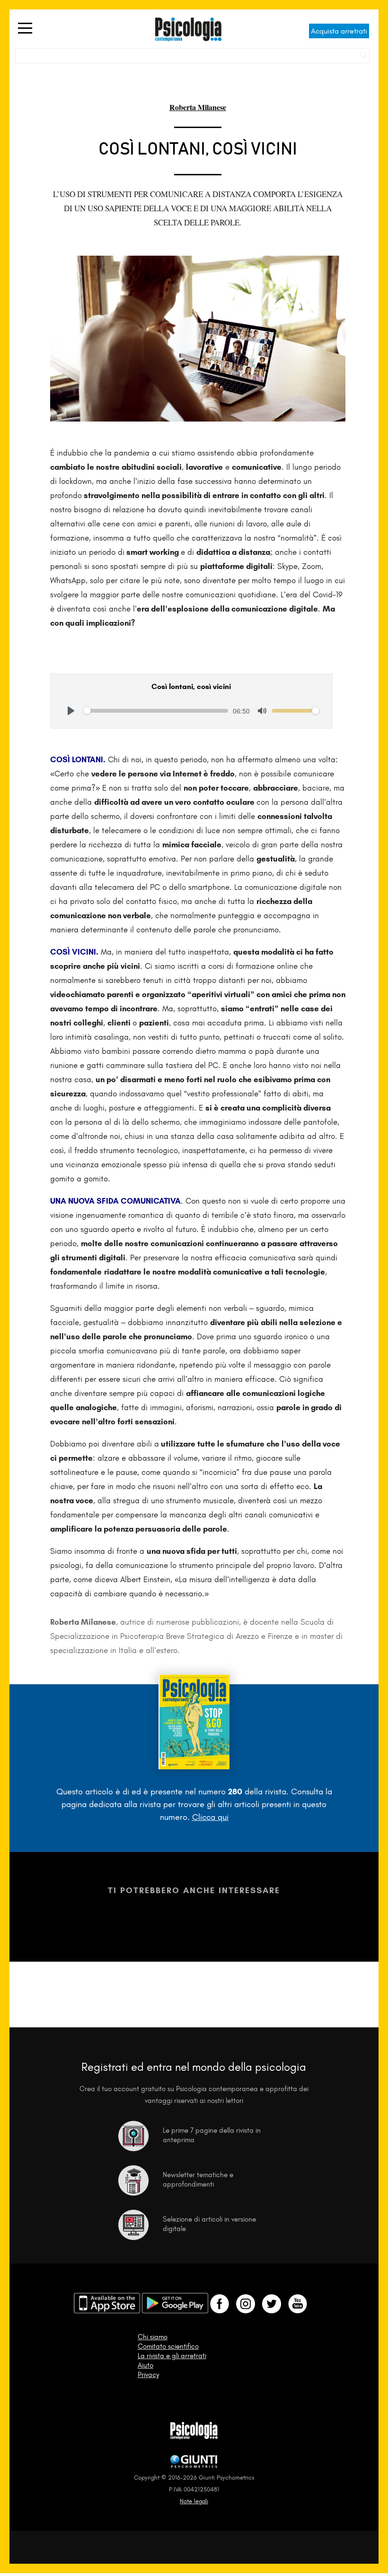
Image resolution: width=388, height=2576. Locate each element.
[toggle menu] (25, 29)
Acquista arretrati (339, 31)
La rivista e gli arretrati (172, 2356)
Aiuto (145, 2365)
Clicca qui (210, 1817)
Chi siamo (153, 2337)
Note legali (194, 2501)
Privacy (148, 2375)
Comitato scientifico (168, 2346)
